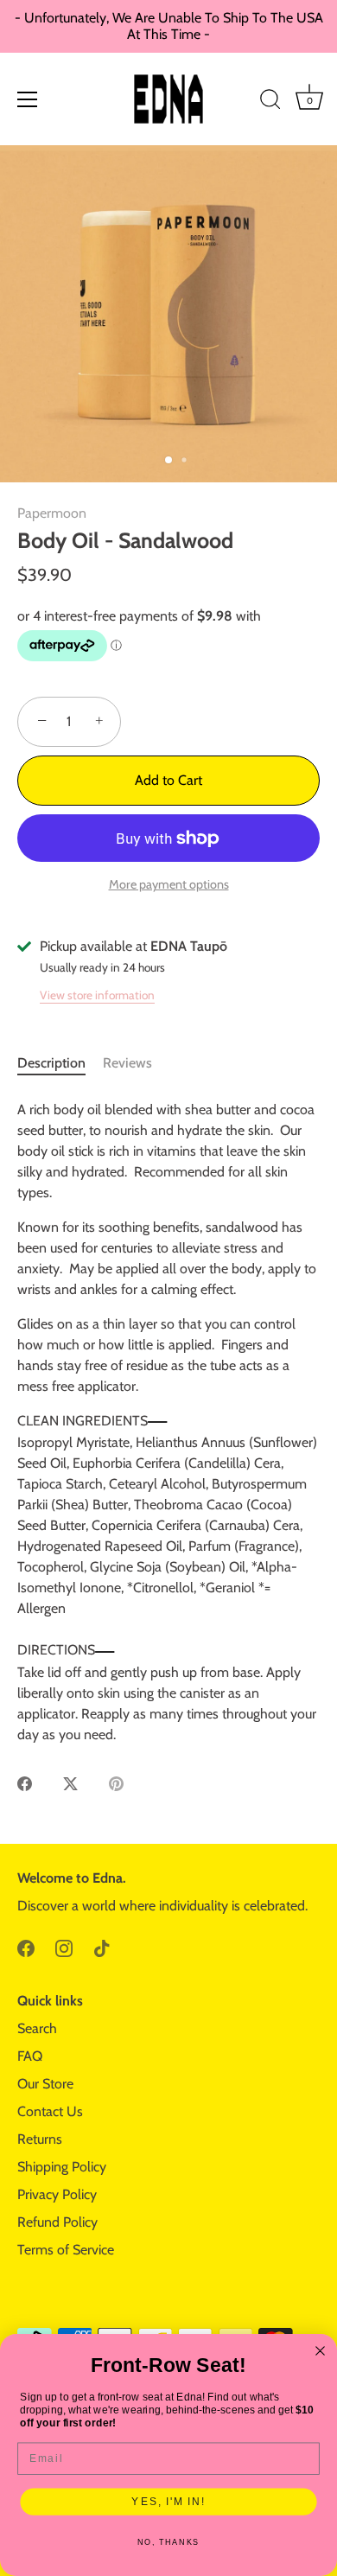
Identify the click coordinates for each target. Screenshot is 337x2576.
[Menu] (28, 99)
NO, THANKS (169, 2543)
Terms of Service (66, 2250)
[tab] (60, 1063)
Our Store (45, 2084)
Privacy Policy (57, 2194)
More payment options (169, 884)
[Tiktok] (102, 1947)
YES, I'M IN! (168, 2501)
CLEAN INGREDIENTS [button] (83, 1421)
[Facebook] (26, 1947)
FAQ (30, 2056)
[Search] (270, 102)
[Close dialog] (320, 2351)
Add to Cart (168, 780)
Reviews (127, 1063)
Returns (40, 2139)
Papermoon (52, 513)
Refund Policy (57, 2222)
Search (37, 2028)
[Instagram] (64, 1947)
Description (51, 1063)
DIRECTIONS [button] (56, 1650)
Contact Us (50, 2111)
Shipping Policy (62, 2167)
